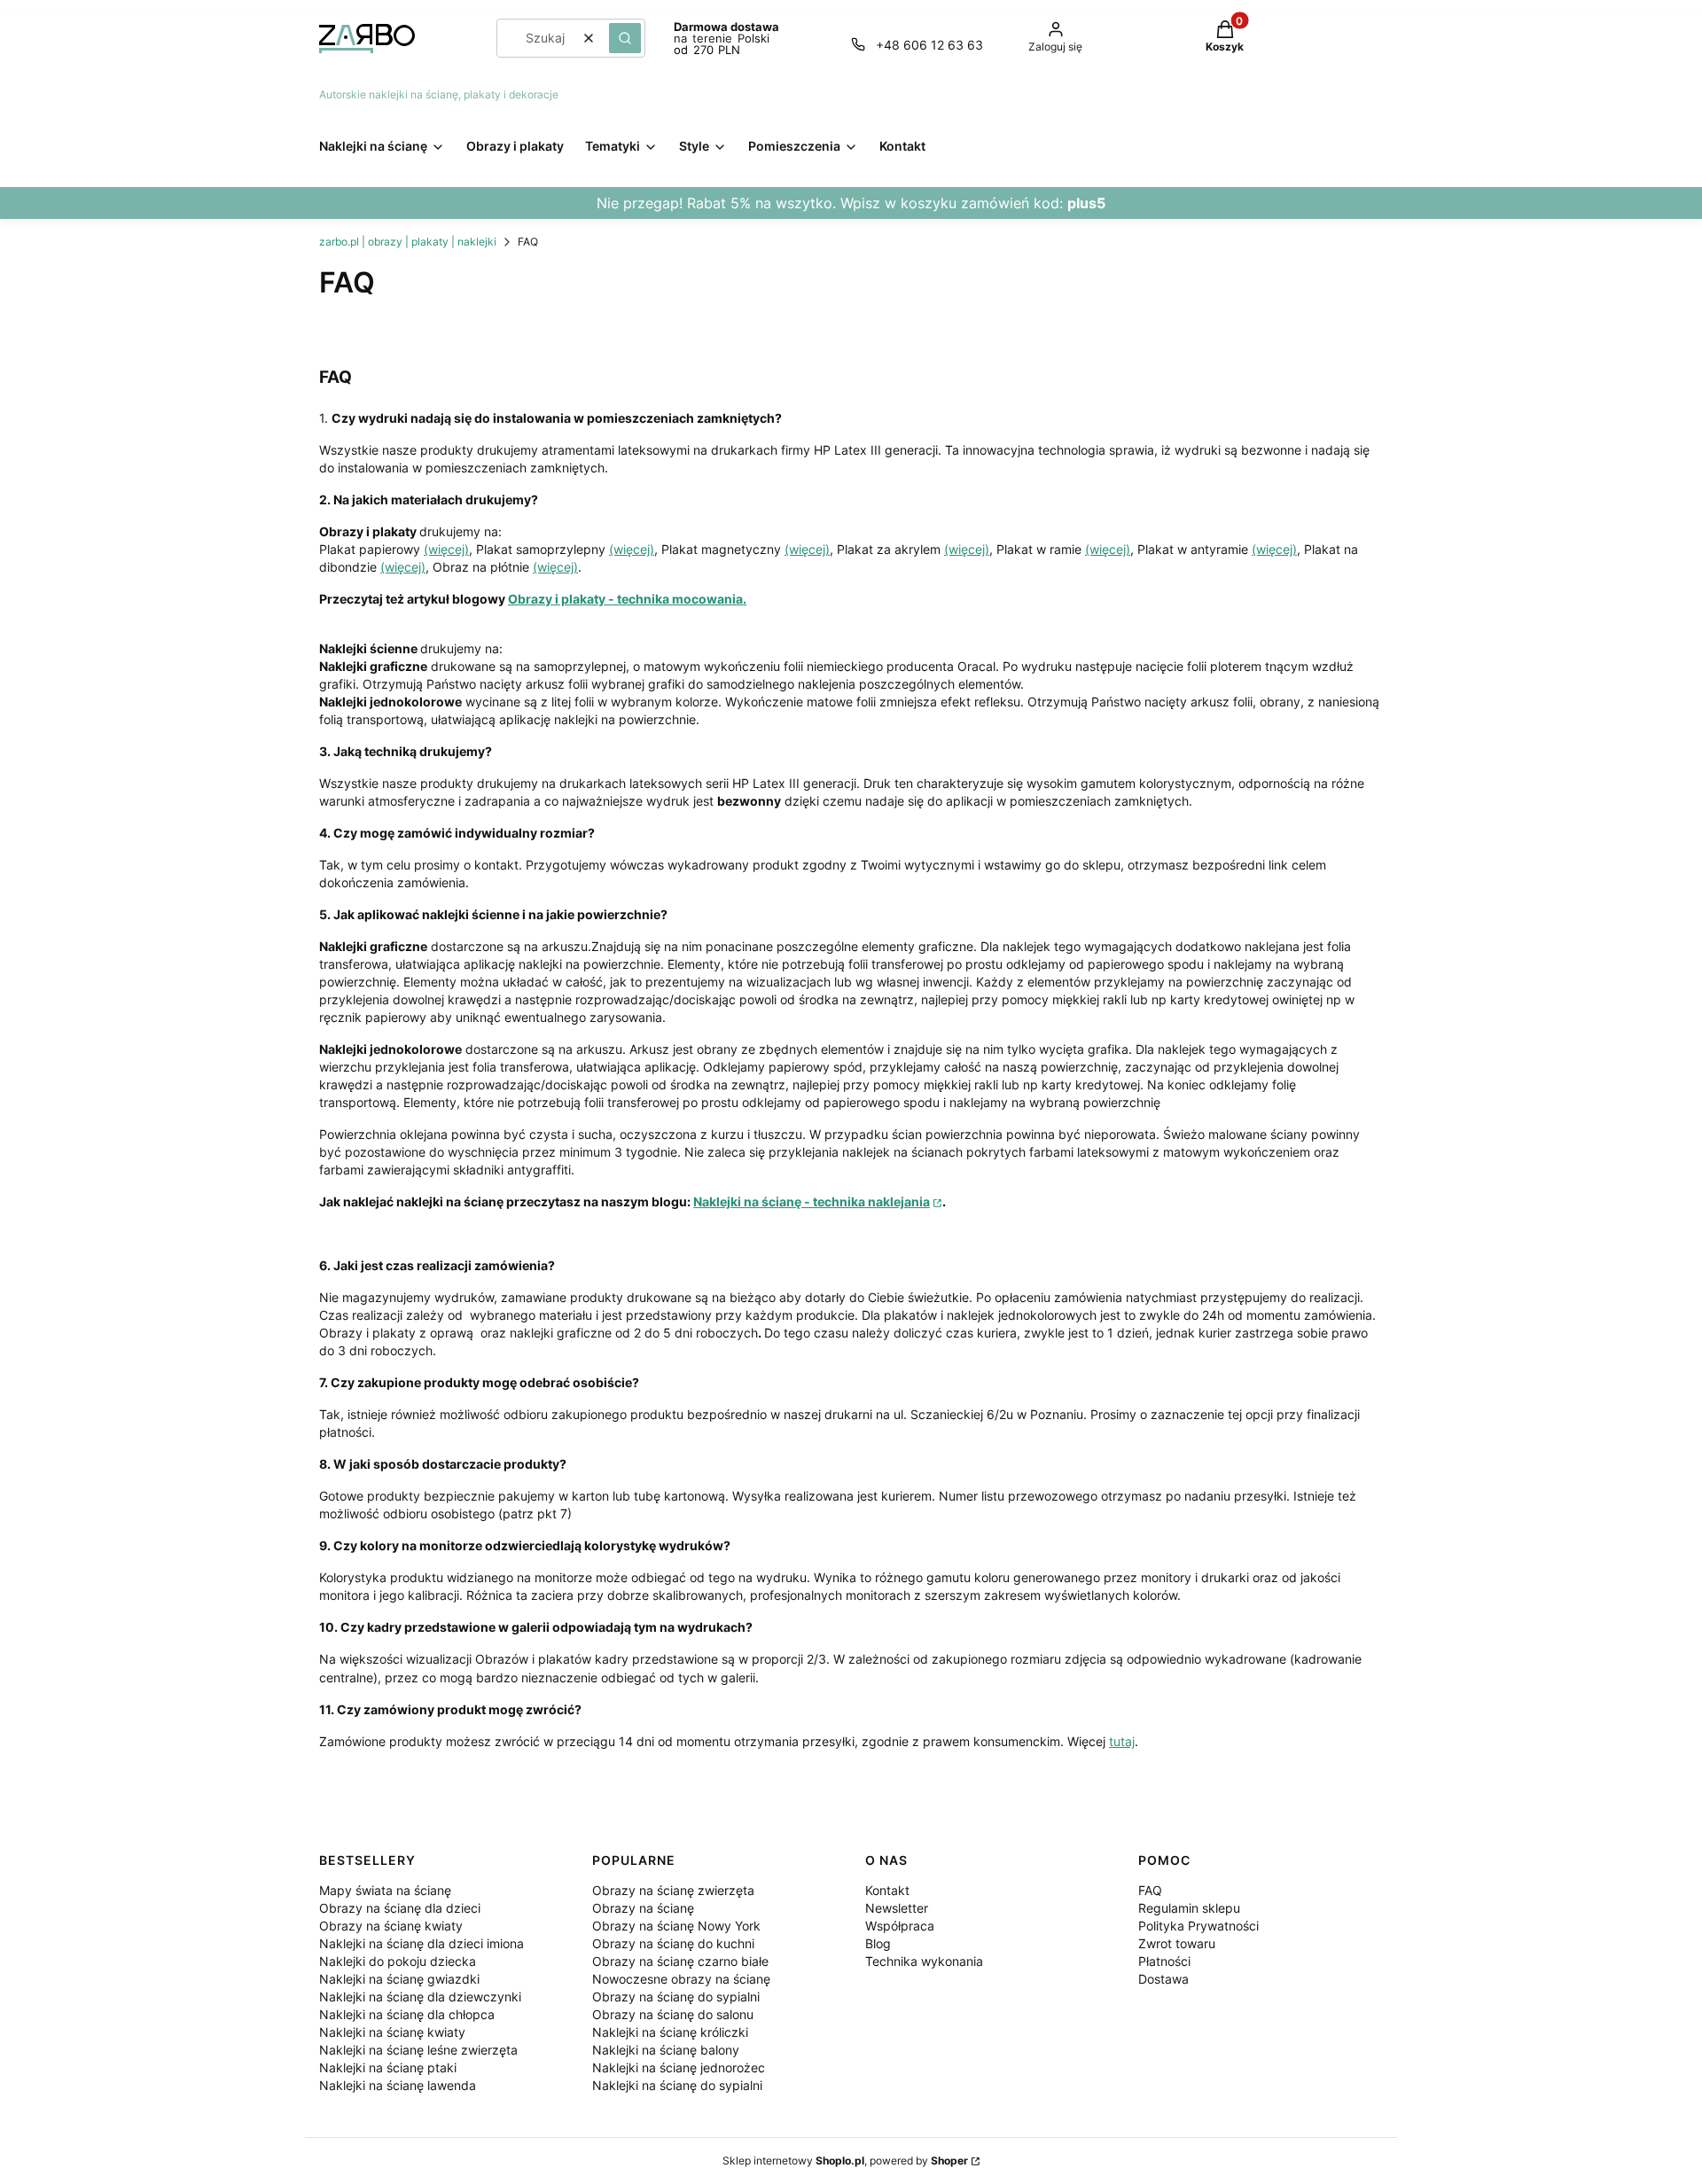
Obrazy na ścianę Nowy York (676, 1926)
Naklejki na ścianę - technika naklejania (812, 1201)
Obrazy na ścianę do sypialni (676, 1997)
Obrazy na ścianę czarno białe (680, 1961)
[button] (625, 38)
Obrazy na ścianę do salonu (673, 2014)
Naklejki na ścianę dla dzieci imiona (422, 1943)
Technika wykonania (924, 1961)
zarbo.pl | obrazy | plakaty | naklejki (408, 242)
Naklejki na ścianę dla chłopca (407, 2014)
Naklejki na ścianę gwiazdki (399, 1979)
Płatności (1164, 1961)
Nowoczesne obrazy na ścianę (681, 1979)
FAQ (1150, 1890)
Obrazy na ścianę (643, 1908)
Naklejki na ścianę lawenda (398, 2085)
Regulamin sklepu (1189, 1908)
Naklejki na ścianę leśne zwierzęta (418, 2050)
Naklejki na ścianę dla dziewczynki (420, 1997)
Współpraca (900, 1926)
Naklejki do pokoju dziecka (398, 1961)
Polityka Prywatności (1198, 1926)
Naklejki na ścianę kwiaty (392, 2032)
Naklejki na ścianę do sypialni (677, 2085)
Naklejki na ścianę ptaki (388, 2067)
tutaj (1122, 1741)
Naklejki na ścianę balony (666, 2050)
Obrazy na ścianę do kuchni (673, 1943)
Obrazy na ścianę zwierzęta (673, 1890)
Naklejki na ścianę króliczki (670, 2032)
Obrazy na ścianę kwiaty (391, 1926)
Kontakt (887, 1890)
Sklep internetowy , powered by (845, 2161)
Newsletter (897, 1908)
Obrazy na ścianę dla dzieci (400, 1908)
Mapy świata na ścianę (385, 1890)
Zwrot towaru (1177, 1943)
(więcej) (446, 549)
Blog (878, 1943)
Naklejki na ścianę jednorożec (679, 2067)
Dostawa (1163, 1979)
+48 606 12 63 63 (929, 45)
